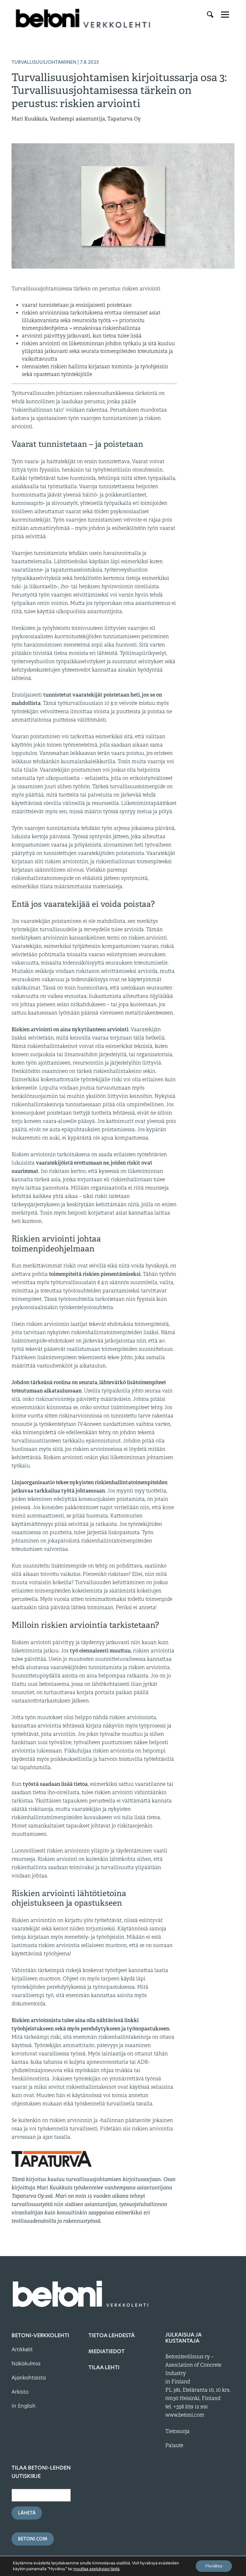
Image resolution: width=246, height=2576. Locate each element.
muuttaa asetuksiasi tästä (96, 2569)
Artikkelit (22, 2350)
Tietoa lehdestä (112, 2335)
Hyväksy (214, 2566)
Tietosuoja (177, 2431)
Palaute (174, 2446)
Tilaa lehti (104, 2367)
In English (24, 2406)
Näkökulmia (26, 2364)
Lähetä (27, 2513)
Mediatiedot (107, 2351)
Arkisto (20, 2392)
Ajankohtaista (29, 2378)
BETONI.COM (33, 2539)
